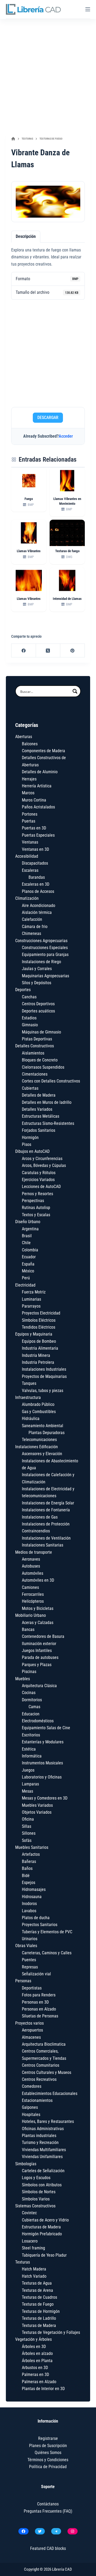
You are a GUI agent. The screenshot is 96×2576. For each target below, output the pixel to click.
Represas (30, 1967)
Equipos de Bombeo (39, 1341)
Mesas (27, 1791)
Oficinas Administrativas (43, 2129)
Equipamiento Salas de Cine (46, 1728)
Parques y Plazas (37, 1665)
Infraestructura (28, 1397)
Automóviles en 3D (38, 1580)
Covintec (29, 2213)
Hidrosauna (32, 1897)
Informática (32, 1756)
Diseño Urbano (28, 1222)
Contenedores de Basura (43, 1636)
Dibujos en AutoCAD (32, 1151)
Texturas (23, 2262)
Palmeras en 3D (35, 2374)
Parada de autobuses (40, 1657)
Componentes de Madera (43, 751)
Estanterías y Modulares (43, 1742)
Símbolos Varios (36, 2199)
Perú (26, 1278)
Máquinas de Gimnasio (41, 1032)
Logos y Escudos (36, 2178)
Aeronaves (31, 1559)
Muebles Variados (37, 1805)
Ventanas (30, 842)
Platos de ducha (36, 1918)
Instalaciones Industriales (44, 1369)
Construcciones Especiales (45, 948)
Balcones (30, 744)
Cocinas (29, 1693)
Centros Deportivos (38, 1004)
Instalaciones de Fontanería (46, 1510)
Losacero (30, 2241)
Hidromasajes (34, 1889)
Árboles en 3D (34, 2347)
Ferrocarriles (33, 1594)
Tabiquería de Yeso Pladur (44, 2255)
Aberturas (24, 737)
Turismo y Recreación (40, 2142)
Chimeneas (31, 933)
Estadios (29, 1018)
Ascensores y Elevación (42, 1454)
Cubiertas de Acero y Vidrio (45, 2220)
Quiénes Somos (48, 2453)
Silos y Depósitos (37, 983)
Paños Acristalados (38, 807)
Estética (29, 1749)
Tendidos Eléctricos (39, 1327)
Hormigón (30, 1138)
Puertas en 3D (34, 828)
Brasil (27, 1236)
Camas (34, 1707)
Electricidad (25, 1285)
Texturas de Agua (37, 2283)
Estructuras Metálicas (41, 1116)
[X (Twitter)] (48, 651)
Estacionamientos (37, 2100)
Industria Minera (36, 1355)
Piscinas (29, 1672)
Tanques (29, 1383)
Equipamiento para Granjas (45, 955)
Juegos (28, 1770)
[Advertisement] (48, 75)
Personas (23, 1981)
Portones (30, 814)
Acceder (66, 436)
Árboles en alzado (37, 2353)
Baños (27, 1868)
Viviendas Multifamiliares (44, 2150)
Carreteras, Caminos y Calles (47, 1953)
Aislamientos (33, 1053)
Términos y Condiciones (48, 2460)
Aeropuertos (32, 2030)
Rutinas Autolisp (36, 1208)
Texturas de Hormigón (41, 2311)
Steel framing (33, 2248)
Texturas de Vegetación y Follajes (51, 2332)
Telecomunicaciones (39, 1440)
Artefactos (31, 1854)
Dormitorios (32, 1700)
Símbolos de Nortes (39, 2192)
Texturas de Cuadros (39, 2297)
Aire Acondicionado (39, 906)
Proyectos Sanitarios (40, 1925)
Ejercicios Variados (38, 1180)
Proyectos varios (29, 2023)
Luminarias (31, 1299)
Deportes (23, 990)
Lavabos (29, 1911)
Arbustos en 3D (35, 2368)
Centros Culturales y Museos (47, 2072)
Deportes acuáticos (38, 1011)
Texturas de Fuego (38, 2304)
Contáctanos (48, 2504)
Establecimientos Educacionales (50, 2093)
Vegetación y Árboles (33, 2339)
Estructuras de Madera (41, 2227)
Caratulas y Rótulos (39, 1173)
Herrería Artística (37, 786)
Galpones (30, 2107)
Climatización (27, 898)
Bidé (26, 1876)
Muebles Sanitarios (32, 1847)
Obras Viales (26, 1946)
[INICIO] (13, 139)
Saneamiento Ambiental (43, 1426)
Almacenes (31, 2037)
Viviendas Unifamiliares (42, 2157)
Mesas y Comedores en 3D (45, 1798)
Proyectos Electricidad (41, 1313)
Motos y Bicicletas (38, 1608)
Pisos (27, 1144)
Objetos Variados (37, 1812)
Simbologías (26, 2164)
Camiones (30, 1587)
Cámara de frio (35, 927)
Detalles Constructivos (35, 1046)
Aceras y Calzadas (38, 1623)
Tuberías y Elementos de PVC (47, 1932)
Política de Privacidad (48, 2467)
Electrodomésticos (38, 1721)
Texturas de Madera (39, 2325)
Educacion (31, 1714)
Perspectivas (33, 1201)
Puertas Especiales (38, 835)
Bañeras (29, 1861)
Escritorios (31, 1735)
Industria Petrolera (38, 1362)
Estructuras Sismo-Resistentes (48, 1123)
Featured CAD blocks (48, 2548)
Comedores (32, 2086)
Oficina (28, 1819)
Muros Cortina (34, 800)
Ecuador (29, 1257)
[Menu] (88, 9)
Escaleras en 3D (36, 884)
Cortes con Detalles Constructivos (51, 1081)
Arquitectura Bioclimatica (44, 2044)
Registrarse (48, 2438)
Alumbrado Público (38, 1404)
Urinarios (30, 1939)
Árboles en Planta (37, 2361)
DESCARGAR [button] (48, 418)
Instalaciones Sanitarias (43, 1545)
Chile (26, 1243)
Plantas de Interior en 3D (43, 2389)
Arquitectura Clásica (39, 1686)
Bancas (28, 1629)
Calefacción (32, 919)
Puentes (29, 1960)
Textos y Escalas (36, 1215)
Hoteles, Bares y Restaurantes (48, 2121)
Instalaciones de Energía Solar (48, 1503)
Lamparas (30, 1784)
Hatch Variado (34, 2276)
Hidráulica (31, 1419)
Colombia (30, 1250)
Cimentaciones (35, 1074)
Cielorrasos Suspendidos (43, 1067)
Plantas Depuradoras (47, 1433)
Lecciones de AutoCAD (41, 1187)
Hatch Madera (34, 2269)
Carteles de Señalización (43, 2171)
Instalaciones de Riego (41, 962)
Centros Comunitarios (41, 2065)
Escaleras (30, 870)
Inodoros (29, 1904)
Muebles (23, 1679)
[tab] (26, 237)
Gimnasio (30, 1025)
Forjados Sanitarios (39, 1130)
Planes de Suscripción (48, 2446)
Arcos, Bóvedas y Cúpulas (44, 1165)
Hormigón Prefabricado (42, 2234)
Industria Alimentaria (40, 1348)
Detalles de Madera (39, 1095)
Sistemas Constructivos (35, 2206)
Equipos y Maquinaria (34, 1334)
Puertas (29, 821)
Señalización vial (36, 1974)
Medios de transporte (34, 1552)
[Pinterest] (73, 651)
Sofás (27, 1840)
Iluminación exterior (39, 1644)
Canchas (29, 997)
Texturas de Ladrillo (39, 2318)
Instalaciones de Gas (40, 1517)
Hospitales (31, 2115)
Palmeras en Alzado (39, 2382)
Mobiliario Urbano (31, 1615)
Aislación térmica (37, 912)
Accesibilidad (27, 856)
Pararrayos (31, 1306)
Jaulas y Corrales (37, 969)
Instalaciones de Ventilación (46, 1538)
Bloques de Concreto (40, 1060)
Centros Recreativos (39, 2079)
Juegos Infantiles (37, 1651)
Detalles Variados (37, 1109)
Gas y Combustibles (39, 1412)
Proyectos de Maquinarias (44, 1376)
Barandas (37, 877)
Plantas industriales (39, 2136)
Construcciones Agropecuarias (41, 941)
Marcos (28, 793)
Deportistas (32, 1988)
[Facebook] (24, 651)
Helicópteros (33, 1601)
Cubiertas (30, 1088)
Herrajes (29, 779)
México (28, 1271)
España (28, 1264)
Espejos (29, 1883)
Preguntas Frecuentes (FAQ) (48, 2511)
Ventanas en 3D (35, 849)
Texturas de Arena (37, 2290)
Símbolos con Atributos (42, 2185)
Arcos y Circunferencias (42, 1159)
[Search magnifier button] (75, 691)
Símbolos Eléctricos (39, 1320)
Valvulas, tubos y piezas (43, 1391)
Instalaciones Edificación (37, 1447)
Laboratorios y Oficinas (42, 1777)
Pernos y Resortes (37, 1194)
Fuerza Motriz (34, 1292)
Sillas (27, 1826)
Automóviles (33, 1573)
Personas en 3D (35, 2002)
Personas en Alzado (39, 2009)
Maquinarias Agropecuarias (45, 976)
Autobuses (31, 1566)
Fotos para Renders (39, 1995)
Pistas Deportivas (37, 1039)
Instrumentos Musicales (42, 1763)
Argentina (30, 1229)
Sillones (29, 1833)
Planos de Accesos (38, 891)
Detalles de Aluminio (40, 772)
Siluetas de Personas (40, 2016)
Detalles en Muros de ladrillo (47, 1102)
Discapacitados (35, 863)
